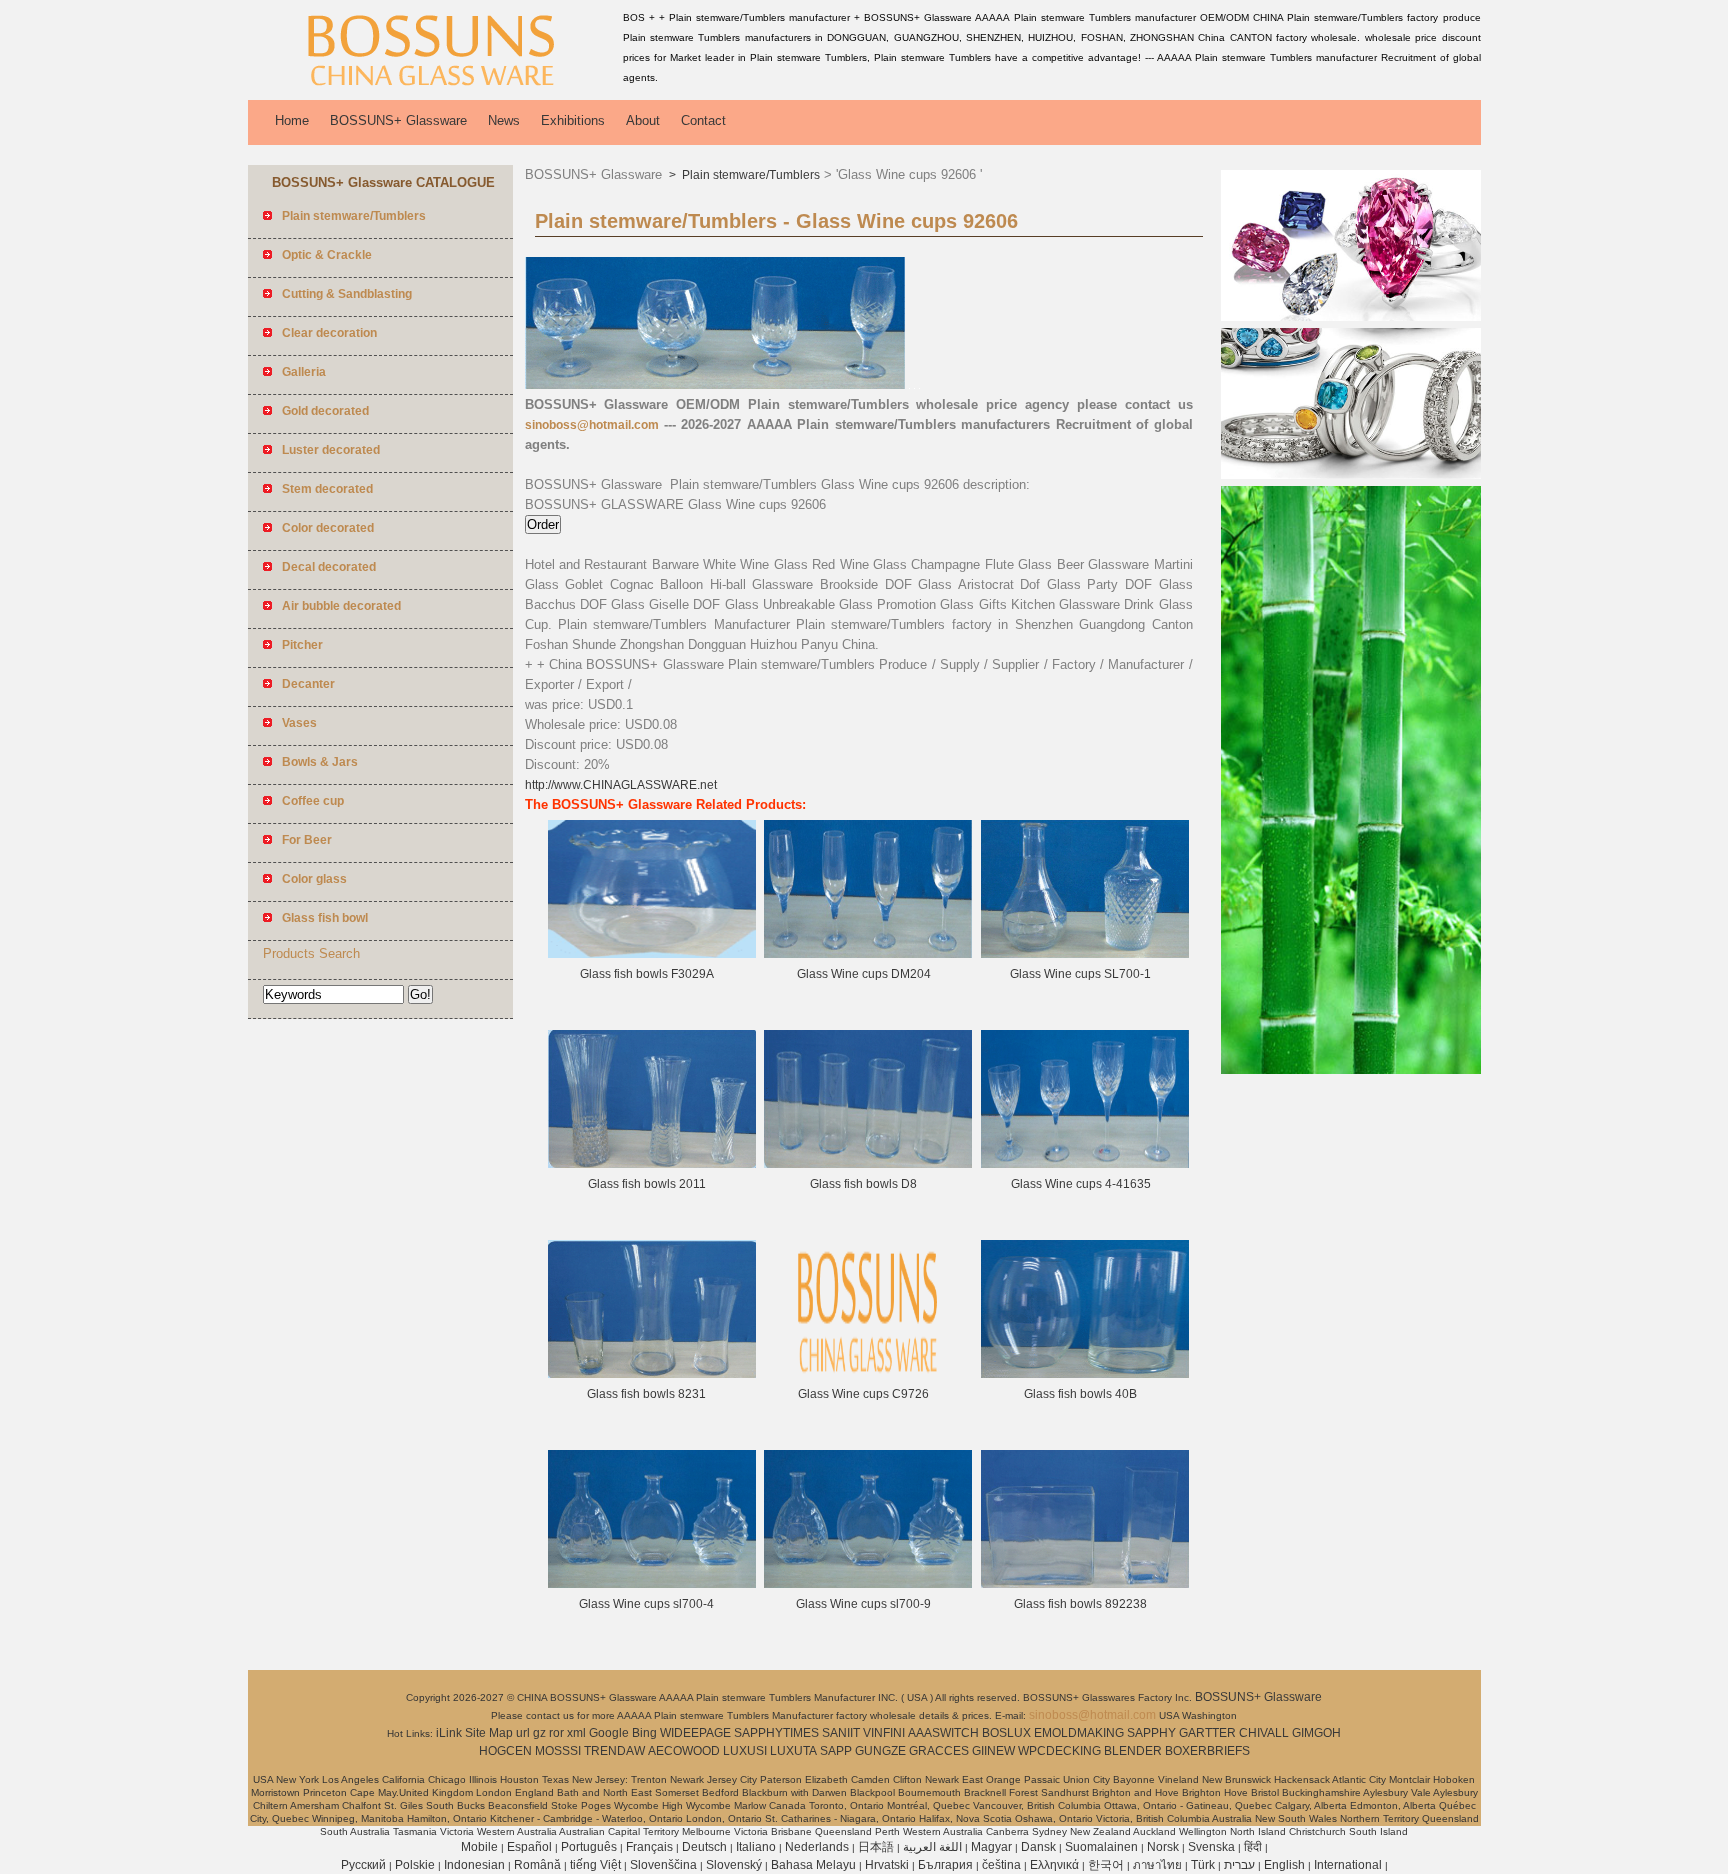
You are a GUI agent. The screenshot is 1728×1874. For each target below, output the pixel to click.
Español (529, 1847)
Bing (644, 1733)
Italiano (756, 1847)
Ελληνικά (1054, 1865)
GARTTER (1207, 1733)
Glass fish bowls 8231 (646, 1394)
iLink (449, 1733)
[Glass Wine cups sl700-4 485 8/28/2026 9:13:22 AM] (652, 1584)
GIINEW (993, 1751)
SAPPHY (1151, 1733)
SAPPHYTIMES (776, 1733)
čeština (1001, 1865)
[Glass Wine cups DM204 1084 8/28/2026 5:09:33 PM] (868, 954)
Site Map (489, 1733)
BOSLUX (1006, 1733)
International (1348, 1865)
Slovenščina (663, 1865)
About (643, 120)
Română (537, 1865)
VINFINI (884, 1733)
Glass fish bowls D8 (863, 1184)
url (523, 1733)
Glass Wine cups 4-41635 (1081, 1184)
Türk (1203, 1865)
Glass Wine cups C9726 (863, 1394)
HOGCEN (505, 1751)
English (1284, 1865)
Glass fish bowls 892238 (1080, 1604)
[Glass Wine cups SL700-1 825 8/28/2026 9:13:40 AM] (1085, 954)
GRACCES (939, 1751)
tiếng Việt (595, 1865)
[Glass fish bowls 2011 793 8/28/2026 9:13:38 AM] (652, 1164)
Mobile (479, 1847)
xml (576, 1733)
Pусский (363, 1865)
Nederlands (817, 1847)
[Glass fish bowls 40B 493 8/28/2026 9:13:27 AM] (1085, 1374)
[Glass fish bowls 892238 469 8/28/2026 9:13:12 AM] (1085, 1584)
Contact (703, 120)
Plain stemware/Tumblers (749, 175)
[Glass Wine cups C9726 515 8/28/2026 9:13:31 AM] (868, 1374)
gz (539, 1733)
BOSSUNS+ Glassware (398, 120)
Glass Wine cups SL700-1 (1080, 974)
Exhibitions (573, 120)
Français (649, 1847)
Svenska (1211, 1847)
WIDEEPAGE (695, 1733)
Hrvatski (887, 1865)
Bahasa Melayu (813, 1865)
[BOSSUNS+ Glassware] (432, 85)
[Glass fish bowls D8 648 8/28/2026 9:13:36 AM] (868, 1164)
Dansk (1038, 1847)
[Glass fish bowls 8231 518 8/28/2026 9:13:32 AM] (652, 1374)
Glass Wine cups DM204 (864, 974)
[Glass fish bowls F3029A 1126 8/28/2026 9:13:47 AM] (652, 954)
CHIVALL (1264, 1733)
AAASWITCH (943, 1733)
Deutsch (704, 1847)
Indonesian (474, 1865)
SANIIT (841, 1733)
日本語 (876, 1847)
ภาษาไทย (1157, 1865)
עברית (1239, 1865)
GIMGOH (1316, 1733)
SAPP (836, 1751)
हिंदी (1253, 1847)
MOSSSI (558, 1751)
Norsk (1163, 1847)
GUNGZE (880, 1751)
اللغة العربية (932, 1847)
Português (589, 1847)
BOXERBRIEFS (1207, 1751)
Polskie (415, 1865)
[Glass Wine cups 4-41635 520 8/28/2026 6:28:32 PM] (1085, 1164)
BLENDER (1133, 1751)
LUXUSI (745, 1751)
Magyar (991, 1847)
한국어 (1106, 1865)
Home (292, 120)
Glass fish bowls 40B (1080, 1394)
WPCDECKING (1059, 1751)
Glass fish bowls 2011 (647, 1184)
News (504, 120)
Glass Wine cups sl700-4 (646, 1604)
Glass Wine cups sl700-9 (863, 1604)
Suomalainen (1101, 1847)
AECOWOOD (684, 1751)
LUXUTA (793, 1751)
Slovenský (734, 1865)
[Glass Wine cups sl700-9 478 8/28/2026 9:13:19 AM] (868, 1584)
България (945, 1865)
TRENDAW (614, 1751)
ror (556, 1733)
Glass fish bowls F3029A (647, 974)
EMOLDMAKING (1079, 1733)
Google (609, 1733)
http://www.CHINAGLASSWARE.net (621, 785)
